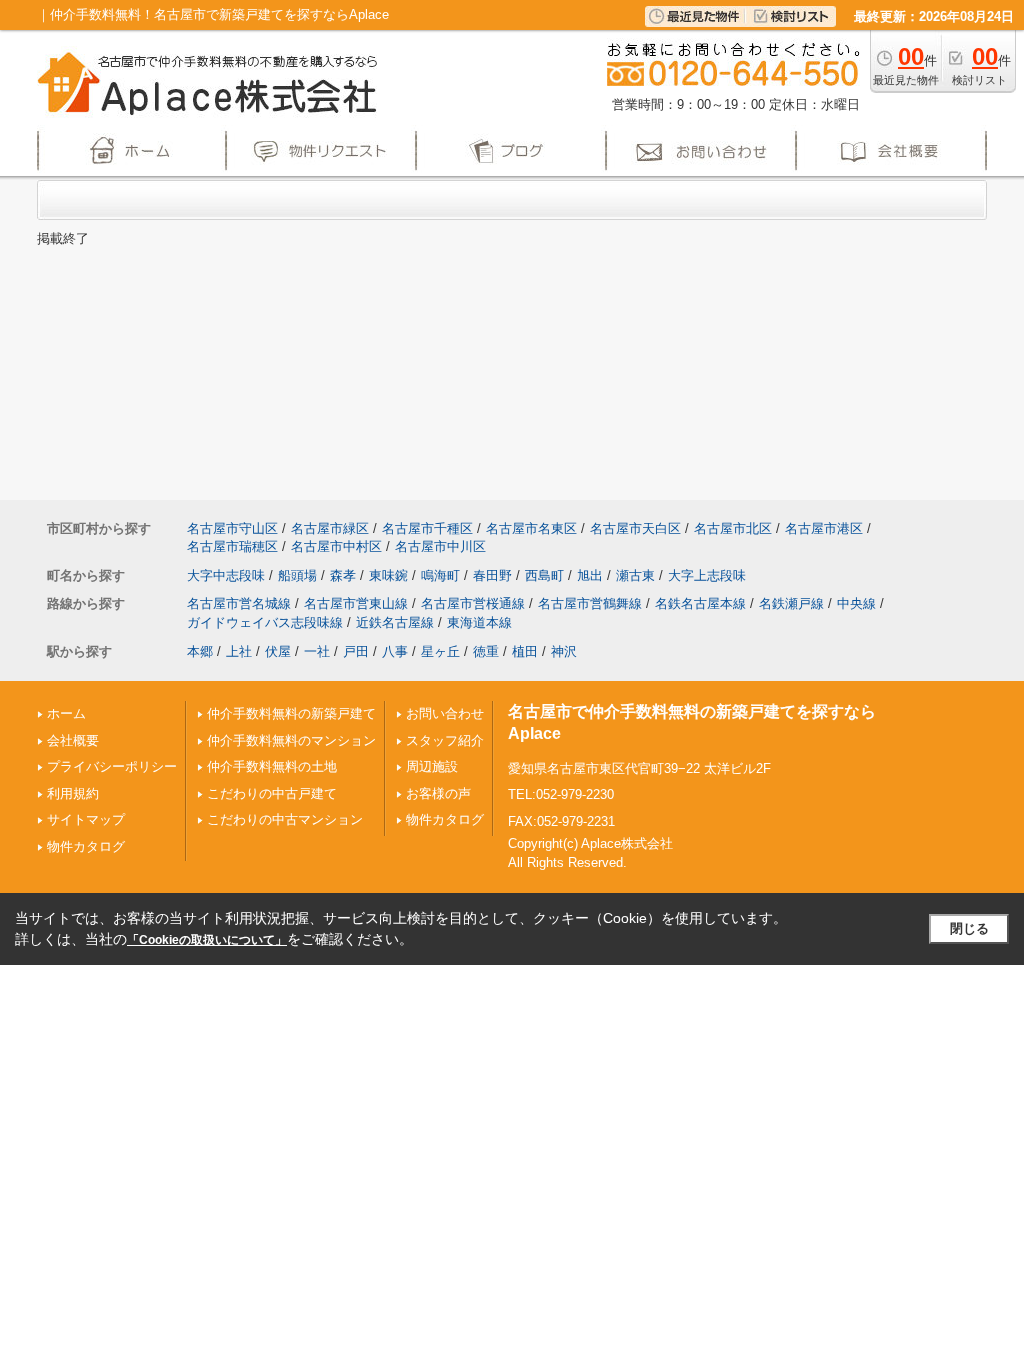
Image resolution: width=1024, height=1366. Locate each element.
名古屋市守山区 (232, 528)
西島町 (544, 575)
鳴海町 (440, 575)
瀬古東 (635, 575)
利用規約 (73, 793)
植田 (525, 651)
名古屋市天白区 (635, 528)
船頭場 (297, 575)
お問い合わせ (445, 713)
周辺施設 (432, 766)
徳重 (486, 651)
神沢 (564, 651)
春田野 (492, 575)
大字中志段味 (226, 575)
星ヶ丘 (440, 651)
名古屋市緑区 (330, 528)
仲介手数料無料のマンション (291, 740)
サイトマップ (86, 819)
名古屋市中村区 (336, 546)
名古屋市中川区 (440, 546)
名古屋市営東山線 (356, 603)
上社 (239, 651)
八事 (395, 651)
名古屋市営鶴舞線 (590, 603)
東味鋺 (388, 575)
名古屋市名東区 (531, 528)
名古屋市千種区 (427, 528)
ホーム (66, 713)
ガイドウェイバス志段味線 (265, 622)
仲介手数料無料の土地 (272, 766)
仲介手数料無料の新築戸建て (291, 713)
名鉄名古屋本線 (700, 603)
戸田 (356, 651)
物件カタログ (86, 846)
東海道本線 (479, 622)
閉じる (969, 928)
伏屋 (278, 651)
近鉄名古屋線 (395, 622)
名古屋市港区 (824, 528)
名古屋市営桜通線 (473, 603)
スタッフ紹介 (445, 740)
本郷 (200, 651)
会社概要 (73, 740)
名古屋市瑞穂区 (232, 546)
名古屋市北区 (733, 528)
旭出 (590, 575)
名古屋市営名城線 (239, 603)
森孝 (343, 575)
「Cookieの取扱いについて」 (207, 940)
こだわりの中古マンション (285, 819)
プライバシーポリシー (112, 766)
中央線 (856, 603)
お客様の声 (438, 793)
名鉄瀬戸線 (791, 603)
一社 (317, 651)
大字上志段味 (707, 575)
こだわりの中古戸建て (272, 793)
